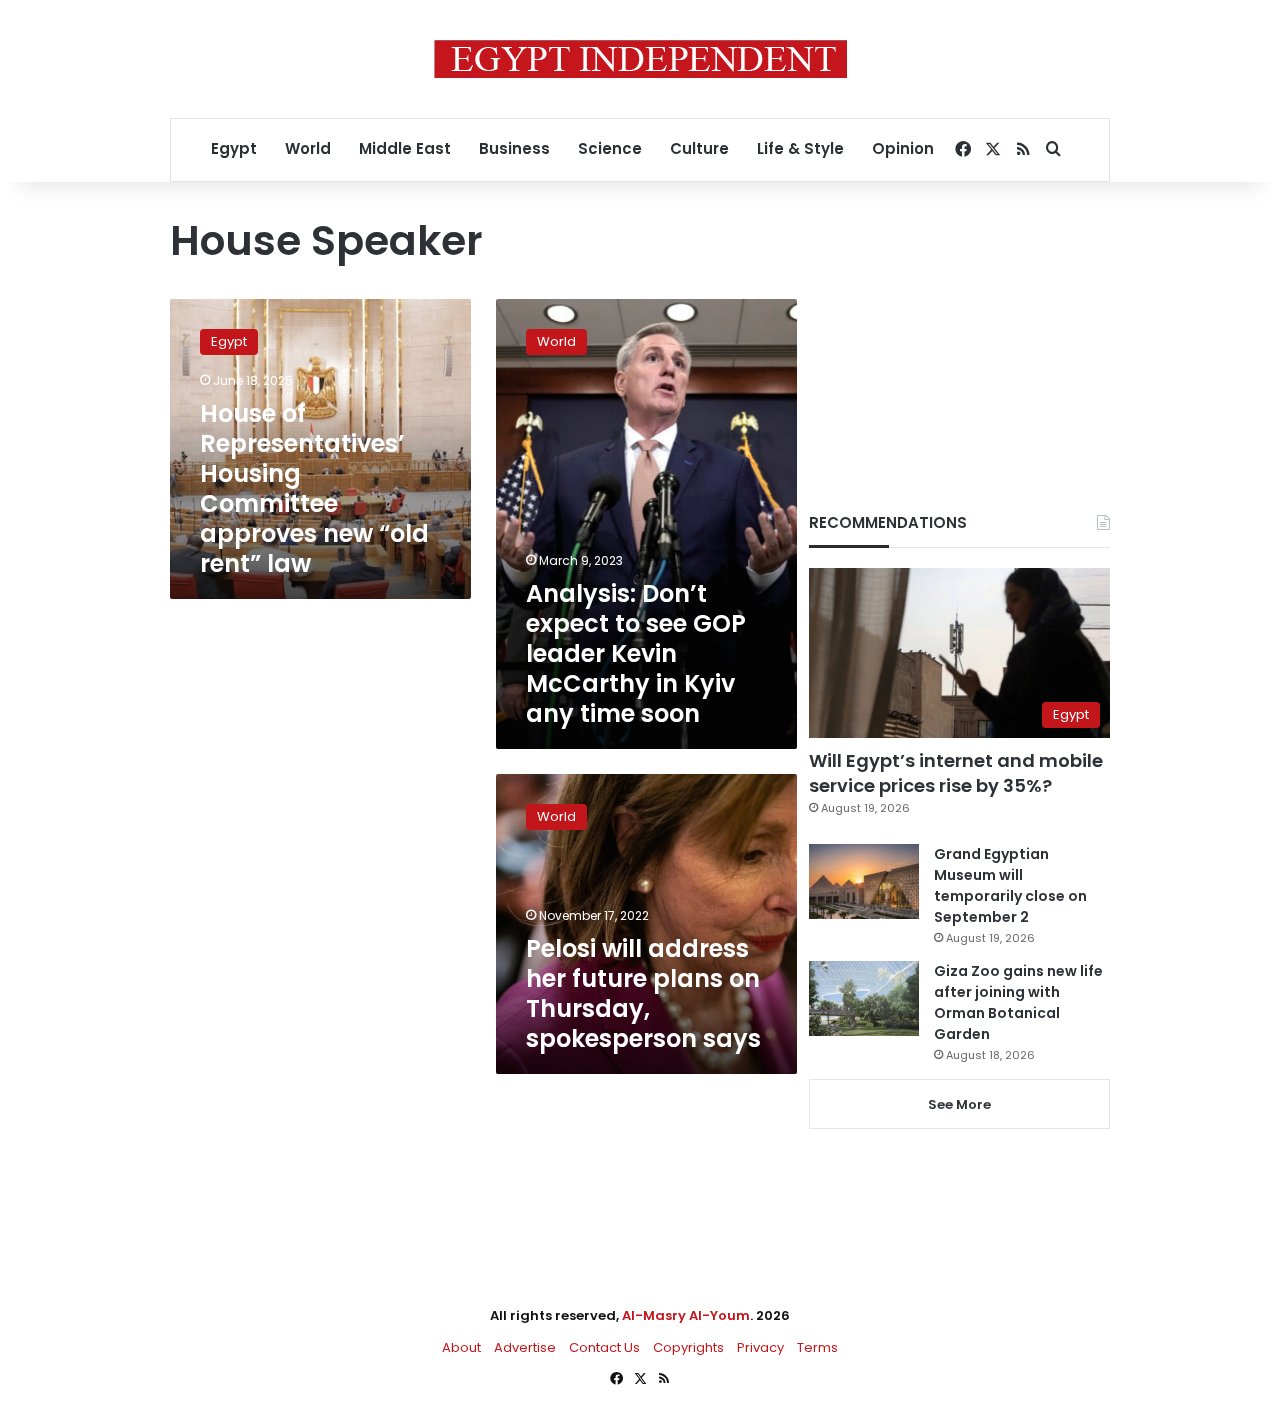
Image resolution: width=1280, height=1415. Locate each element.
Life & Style (800, 148)
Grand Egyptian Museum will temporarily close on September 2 (1010, 885)
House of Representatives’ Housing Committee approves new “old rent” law (314, 488)
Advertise (525, 1347)
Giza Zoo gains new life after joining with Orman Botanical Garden (1018, 1002)
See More (959, 1104)
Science (610, 148)
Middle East (405, 148)
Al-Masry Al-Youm (686, 1315)
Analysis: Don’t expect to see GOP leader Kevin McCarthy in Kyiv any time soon (636, 653)
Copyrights (688, 1347)
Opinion (903, 148)
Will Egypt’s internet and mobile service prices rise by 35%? (956, 773)
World (308, 148)
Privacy (760, 1347)
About (461, 1347)
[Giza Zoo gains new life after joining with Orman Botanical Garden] (864, 998)
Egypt (234, 148)
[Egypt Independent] (640, 59)
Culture (699, 148)
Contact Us (604, 1347)
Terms (817, 1347)
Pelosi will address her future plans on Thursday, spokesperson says (643, 993)
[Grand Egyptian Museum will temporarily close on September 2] (864, 881)
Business (514, 148)
